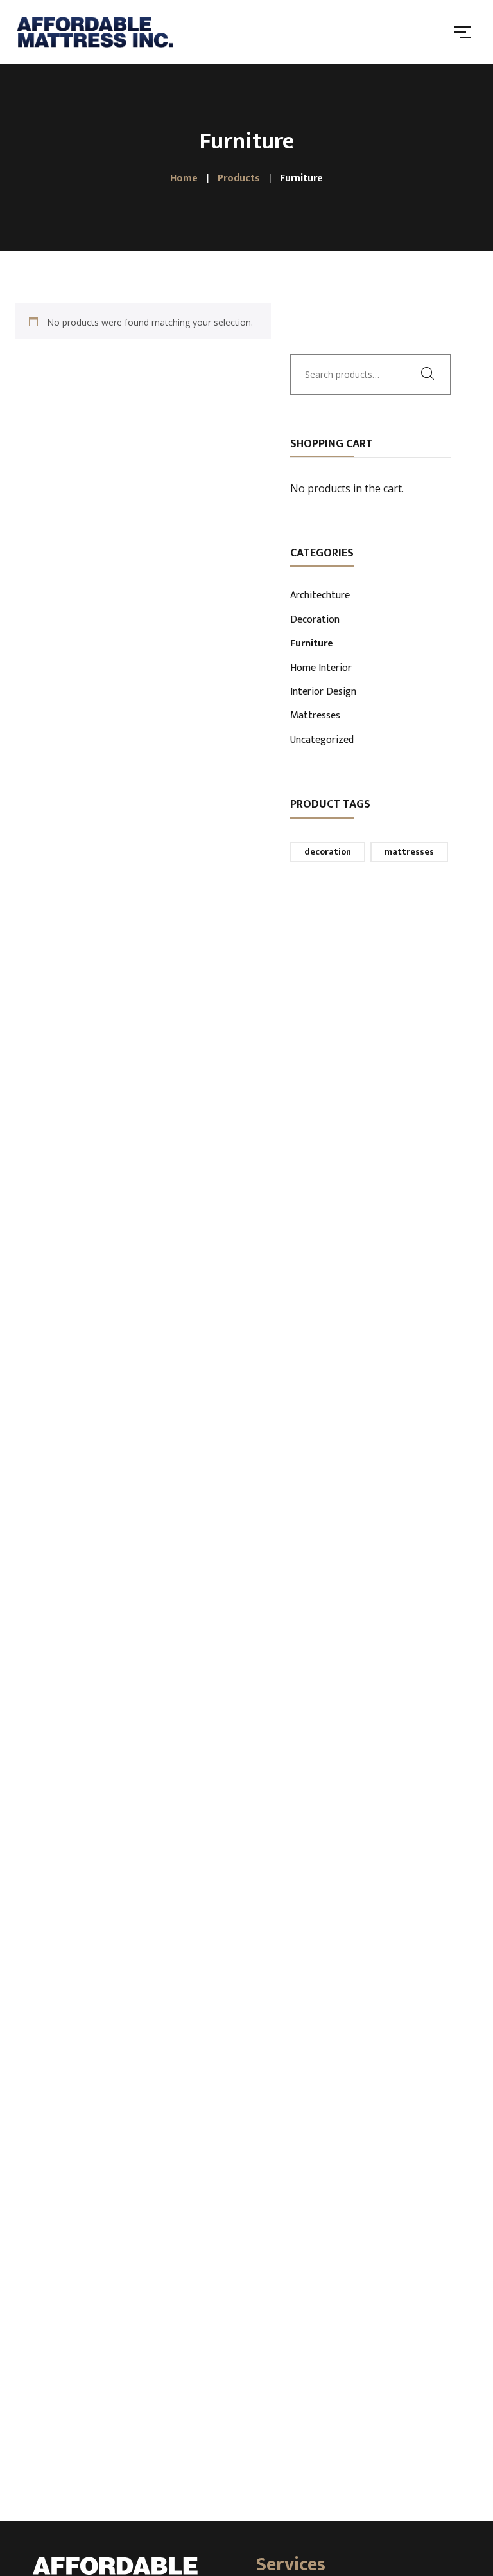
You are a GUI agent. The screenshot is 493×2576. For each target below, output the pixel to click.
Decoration (315, 621)
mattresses (409, 852)
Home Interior (321, 669)
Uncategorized (322, 741)
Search (431, 373)
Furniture (312, 644)
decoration (328, 852)
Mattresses (315, 716)
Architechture (320, 596)
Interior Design (323, 693)
